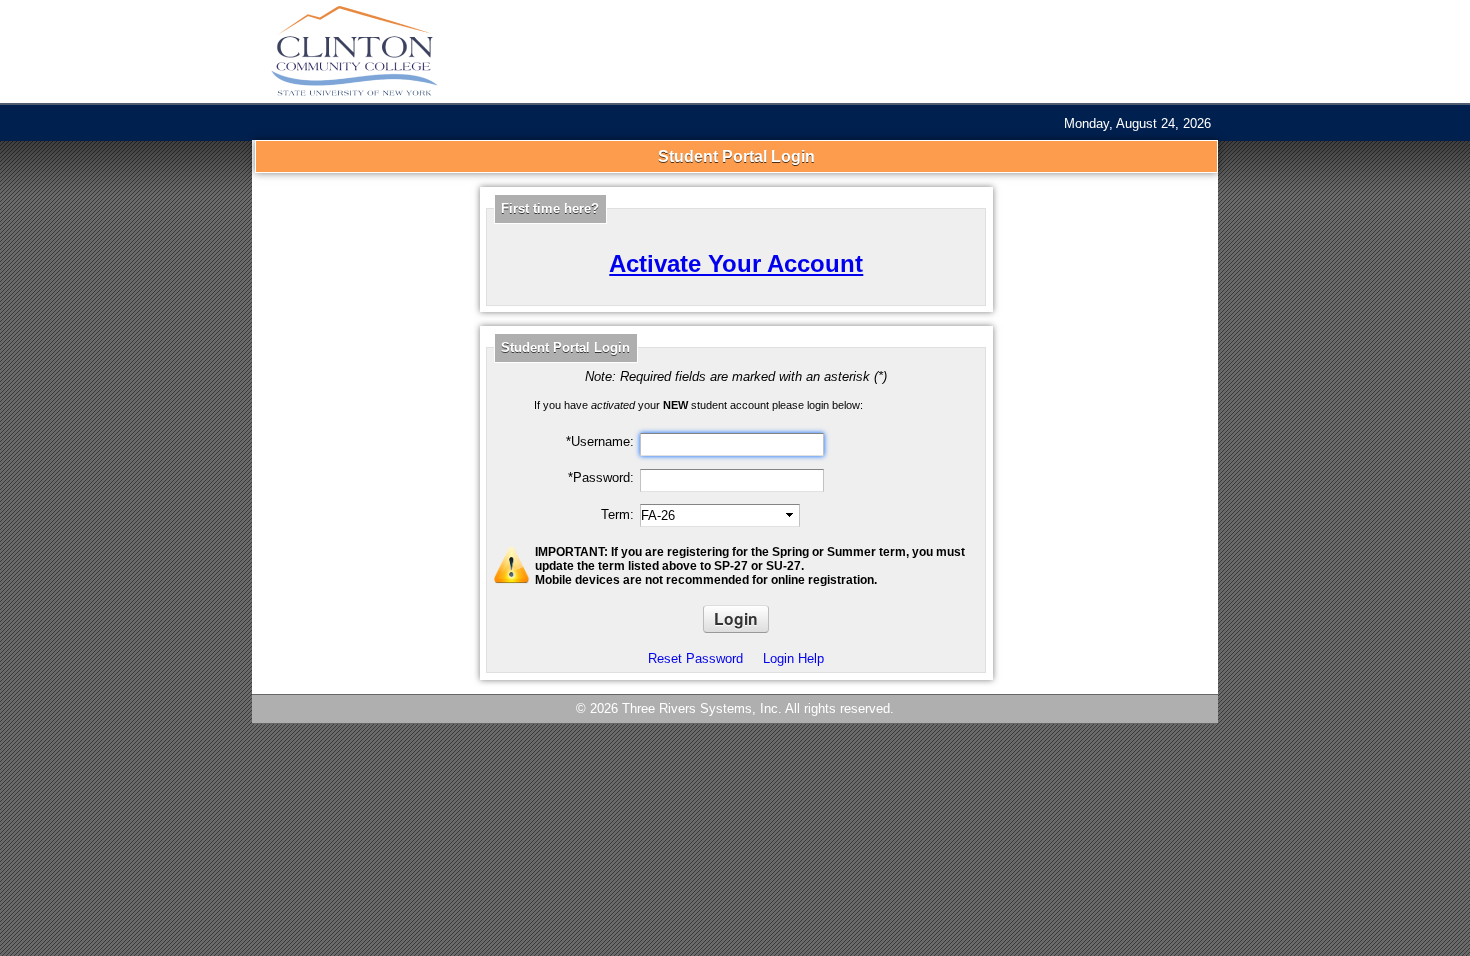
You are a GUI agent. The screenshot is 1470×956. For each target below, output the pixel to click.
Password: (601, 477)
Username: (600, 441)
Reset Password (695, 658)
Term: (617, 514)
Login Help (793, 658)
